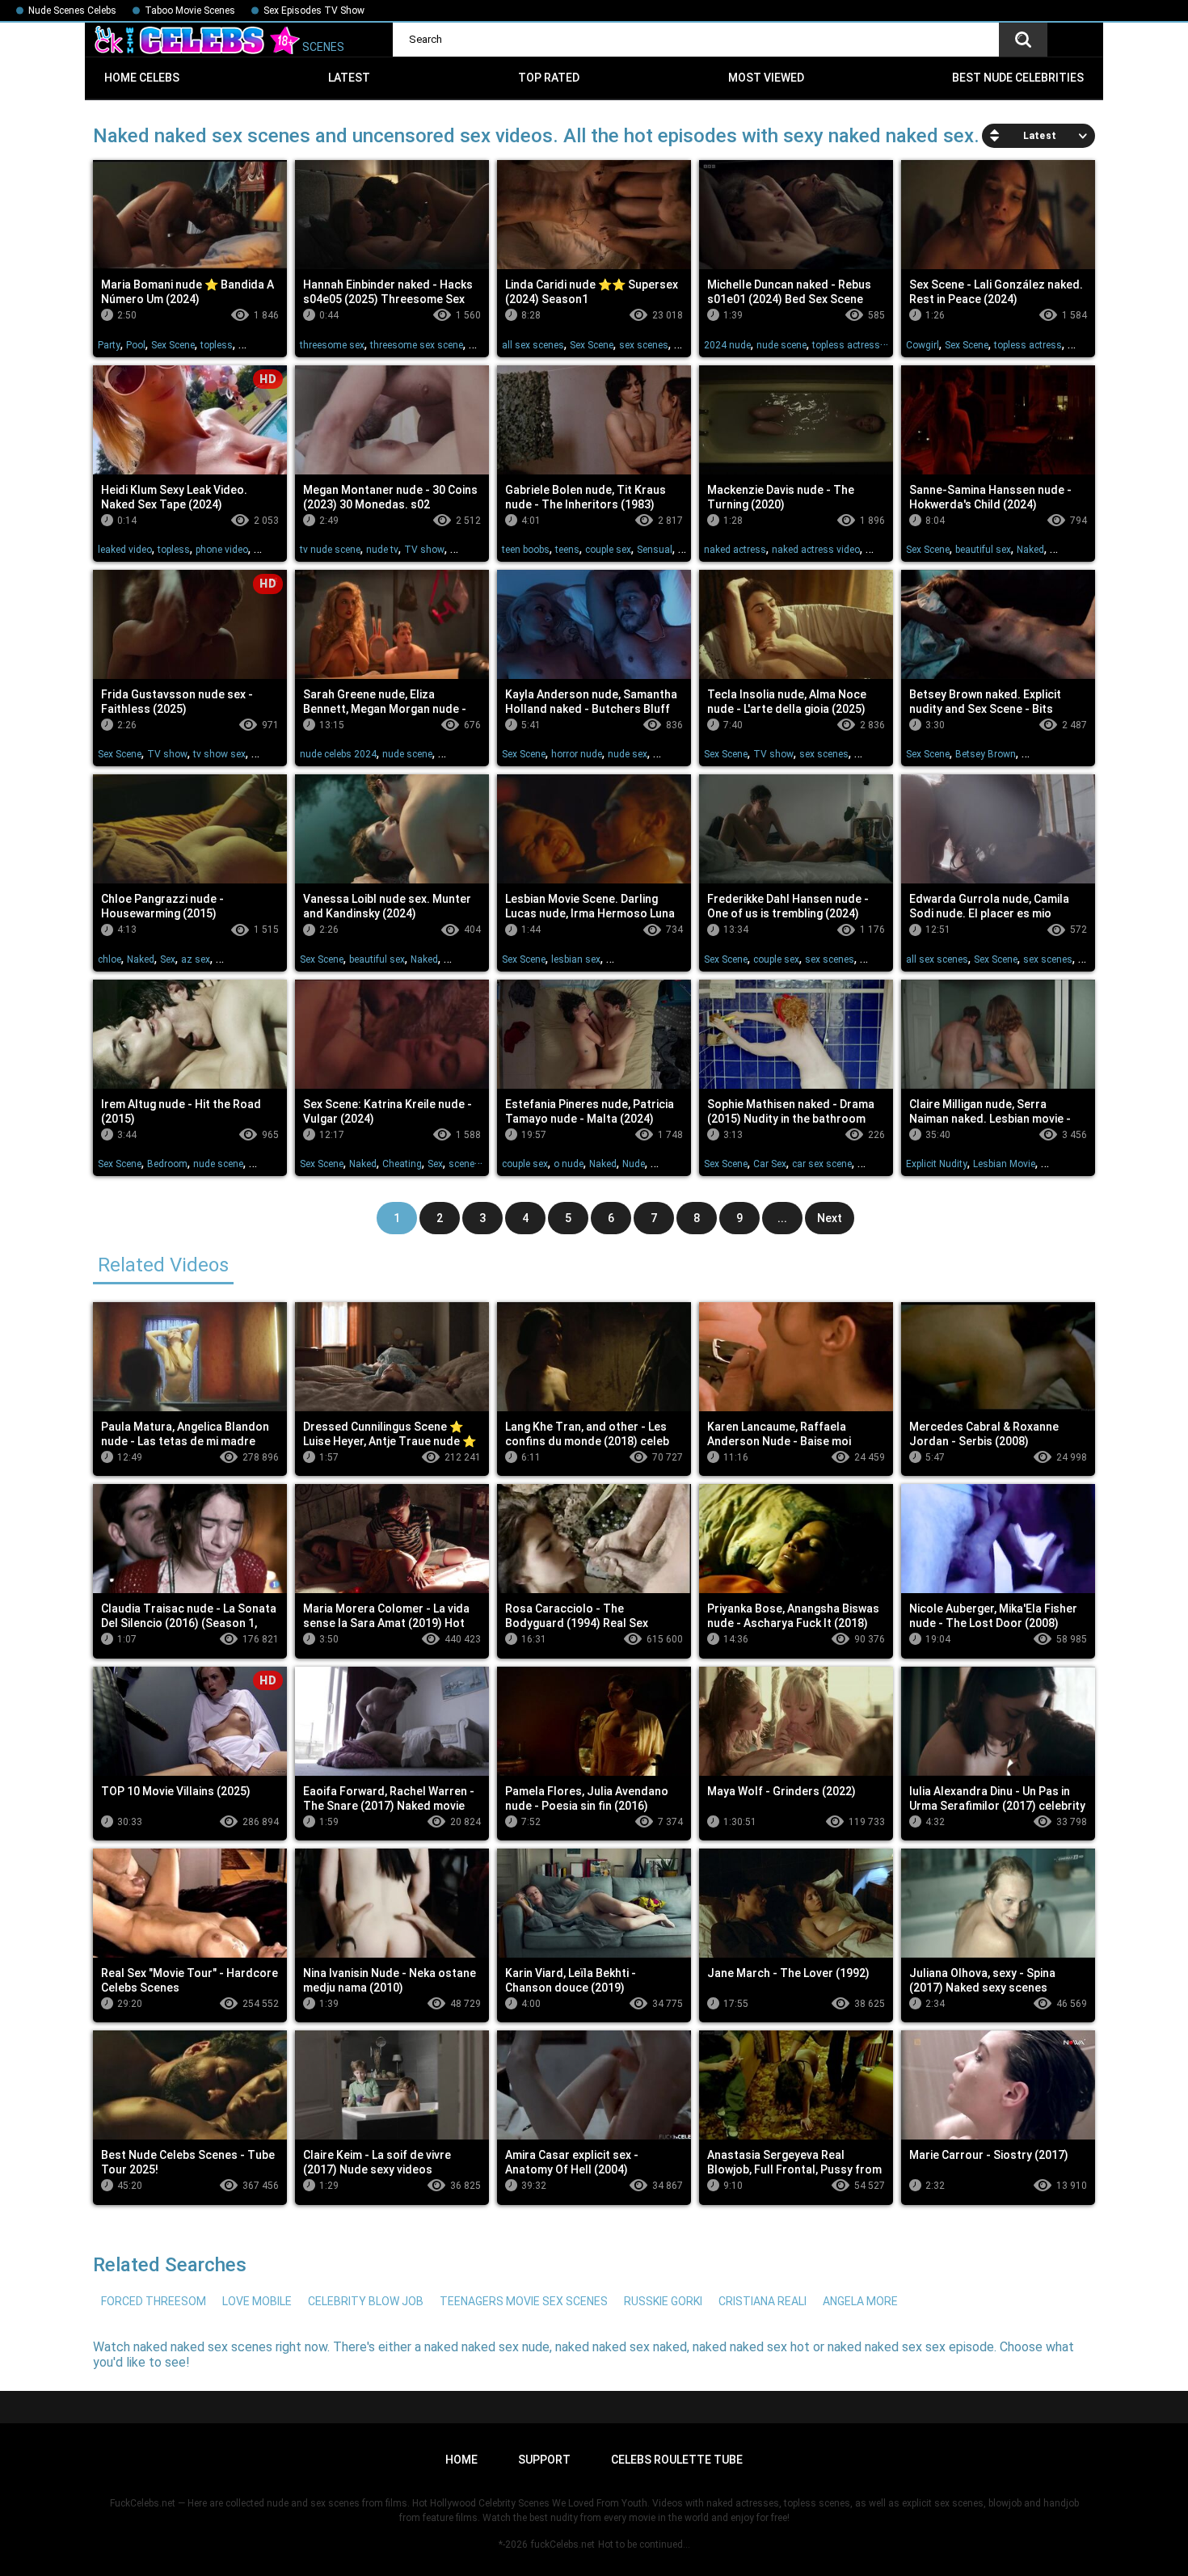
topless (217, 345)
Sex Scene (173, 345)
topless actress (846, 345)
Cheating (402, 1164)
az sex (196, 959)
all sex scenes (533, 345)
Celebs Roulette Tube (677, 2460)
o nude (569, 1164)
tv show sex (219, 754)
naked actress (735, 550)
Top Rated (549, 78)
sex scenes (644, 345)
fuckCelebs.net (563, 2544)
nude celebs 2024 (338, 754)
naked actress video (816, 550)
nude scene (781, 345)
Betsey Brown (986, 754)
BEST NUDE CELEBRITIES (1018, 78)
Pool (136, 345)
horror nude (577, 754)
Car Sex (770, 1164)
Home (461, 2460)
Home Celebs (142, 78)
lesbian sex (576, 959)
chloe (110, 959)
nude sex (628, 754)
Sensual (655, 550)
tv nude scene (330, 550)
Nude (634, 1164)
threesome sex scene (417, 345)
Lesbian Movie (1004, 1164)
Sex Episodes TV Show (314, 11)
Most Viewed (766, 78)
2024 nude (727, 345)
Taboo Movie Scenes (190, 11)
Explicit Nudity (937, 1164)
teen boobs (526, 550)
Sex (168, 959)
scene (461, 1164)
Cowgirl (923, 345)
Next (830, 1218)
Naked (1030, 550)
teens (567, 550)
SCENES (322, 47)
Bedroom (167, 1164)
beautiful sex (983, 550)
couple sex (608, 550)
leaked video (125, 550)
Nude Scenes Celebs (72, 11)
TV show (424, 550)
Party (109, 345)
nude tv (382, 550)
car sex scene (822, 1164)
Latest (349, 78)
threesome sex (332, 345)
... (782, 1218)
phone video (222, 550)
